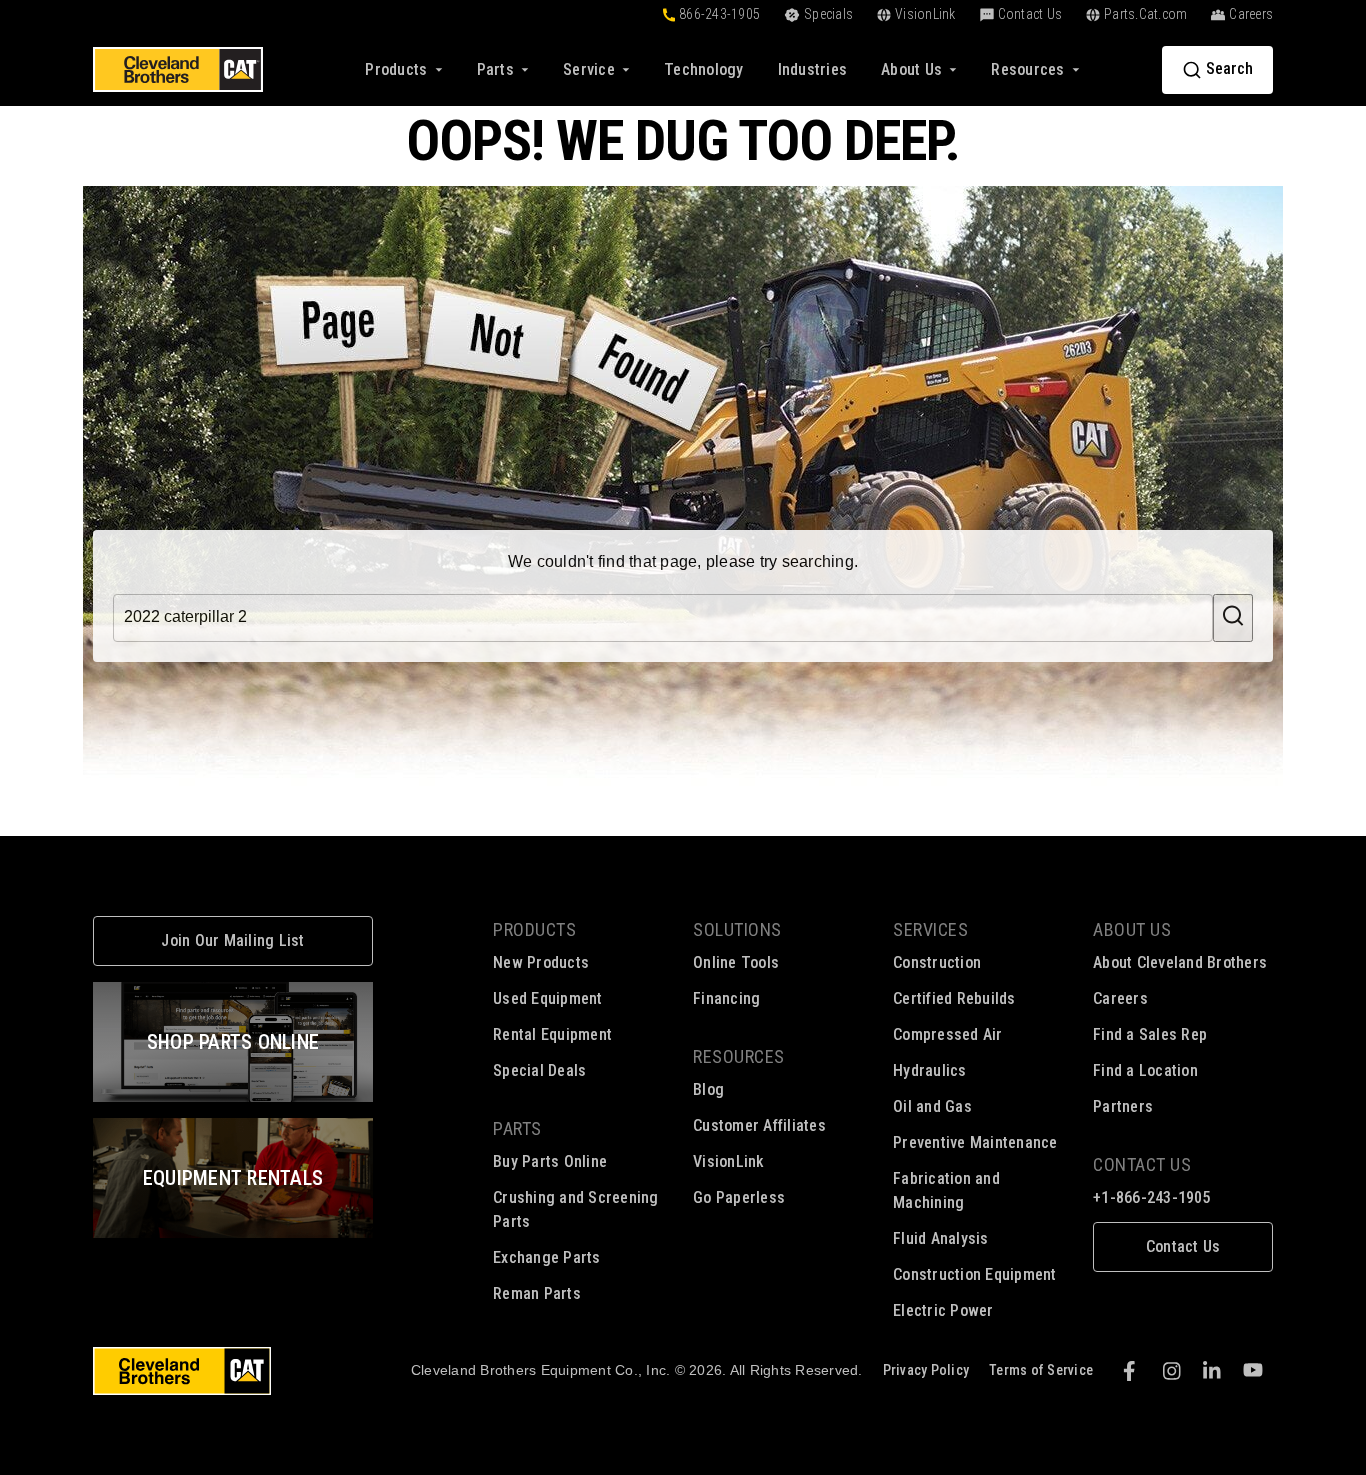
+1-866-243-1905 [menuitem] (1152, 1197)
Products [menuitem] (534, 929)
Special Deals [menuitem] (539, 1070)
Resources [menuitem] (739, 1056)
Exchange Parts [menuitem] (547, 1257)
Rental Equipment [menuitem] (552, 1034)
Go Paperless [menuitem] (739, 1197)
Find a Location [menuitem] (1145, 1070)
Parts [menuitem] (517, 1128)
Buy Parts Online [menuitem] (550, 1161)
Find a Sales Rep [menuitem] (1150, 1034)
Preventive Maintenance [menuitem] (975, 1142)
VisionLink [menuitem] (729, 1161)
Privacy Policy (926, 1370)
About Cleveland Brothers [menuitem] (1180, 962)
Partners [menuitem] (1123, 1106)
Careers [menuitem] (1120, 998)
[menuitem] (704, 69)
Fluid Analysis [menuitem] (941, 1238)
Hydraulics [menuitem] (930, 1070)
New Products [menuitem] (541, 962)
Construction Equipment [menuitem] (975, 1274)
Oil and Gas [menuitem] (932, 1106)
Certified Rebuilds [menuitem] (954, 998)
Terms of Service (1041, 1370)
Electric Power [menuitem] (943, 1310)
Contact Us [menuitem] (1142, 1164)
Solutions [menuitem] (737, 929)
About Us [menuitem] (1132, 929)
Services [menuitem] (930, 929)
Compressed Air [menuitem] (948, 1034)
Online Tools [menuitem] (736, 962)
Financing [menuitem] (726, 998)
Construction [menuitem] (937, 962)
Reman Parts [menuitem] (537, 1293)
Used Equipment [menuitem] (548, 998)
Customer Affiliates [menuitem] (759, 1125)
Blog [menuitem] (708, 1089)
